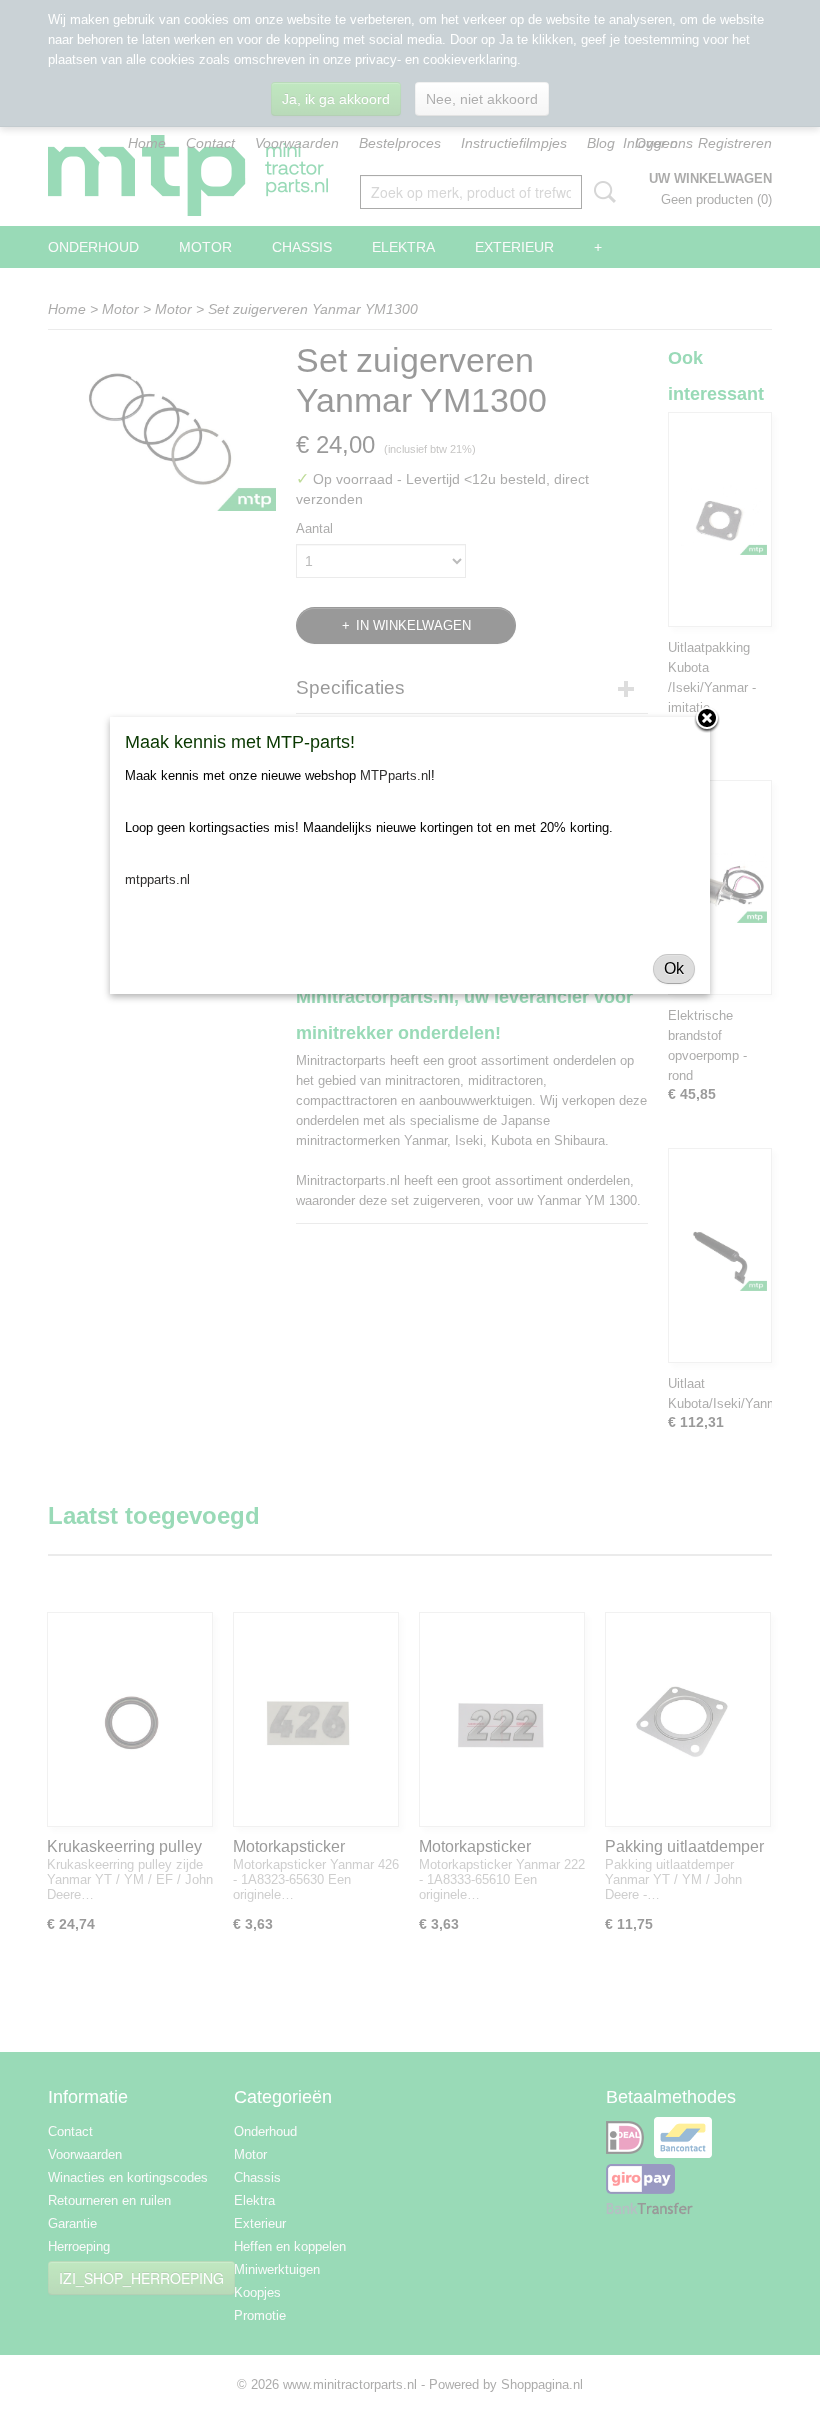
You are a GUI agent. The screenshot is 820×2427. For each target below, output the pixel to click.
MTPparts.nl (395, 775)
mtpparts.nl (157, 879)
